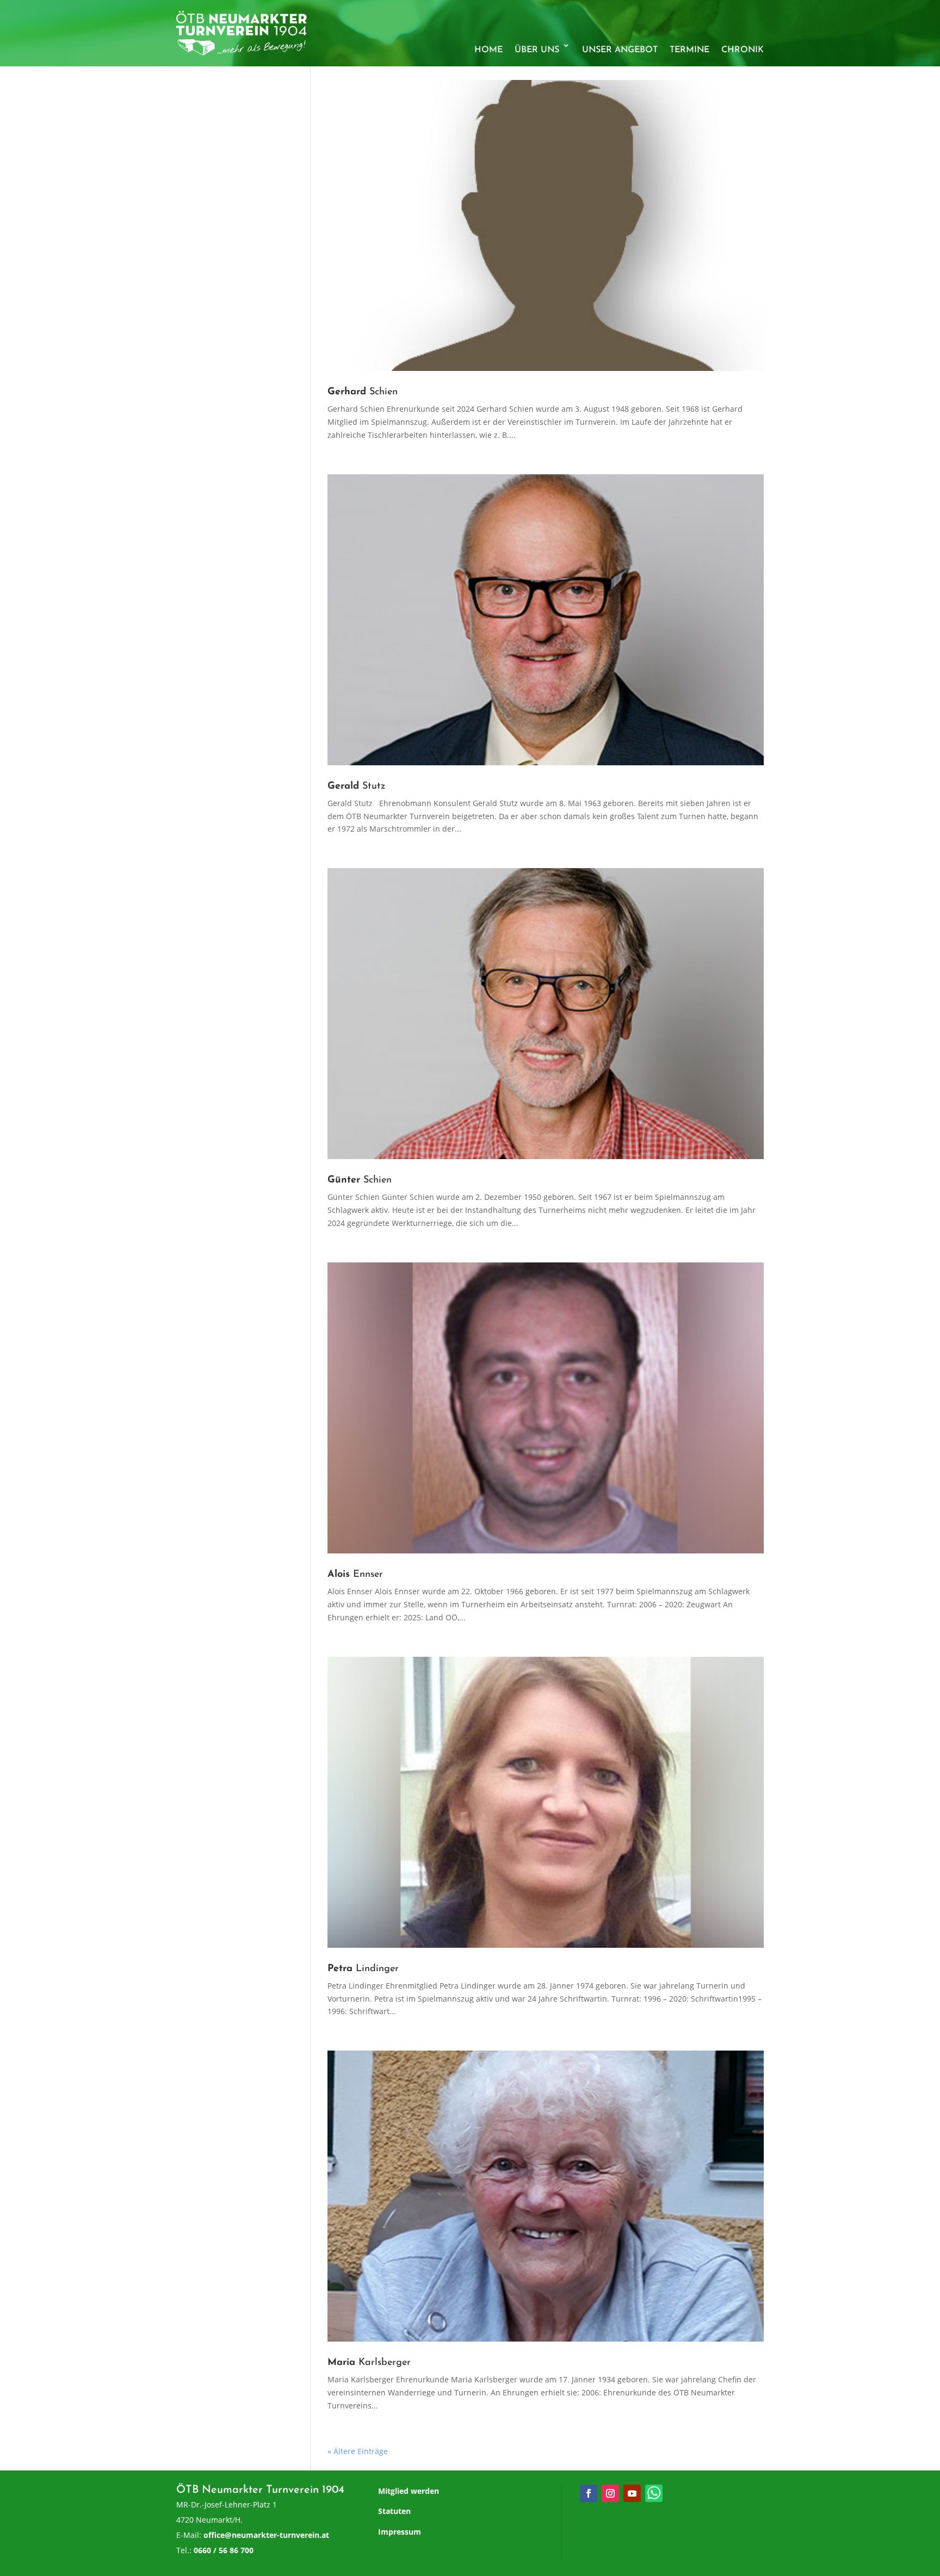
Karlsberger (369, 2363)
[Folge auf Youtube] (632, 2493)
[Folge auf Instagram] (610, 2493)
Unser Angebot (620, 50)
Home (488, 50)
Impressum (400, 2532)
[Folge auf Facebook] (589, 2493)
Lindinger (363, 1969)
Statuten (394, 2511)
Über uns (537, 50)
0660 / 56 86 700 (224, 2550)
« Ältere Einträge (358, 2451)
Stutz (357, 787)
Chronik (743, 50)
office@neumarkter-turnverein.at (266, 2535)
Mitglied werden (409, 2491)
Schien (363, 392)
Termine (689, 50)
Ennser (355, 1575)
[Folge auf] (654, 2493)
